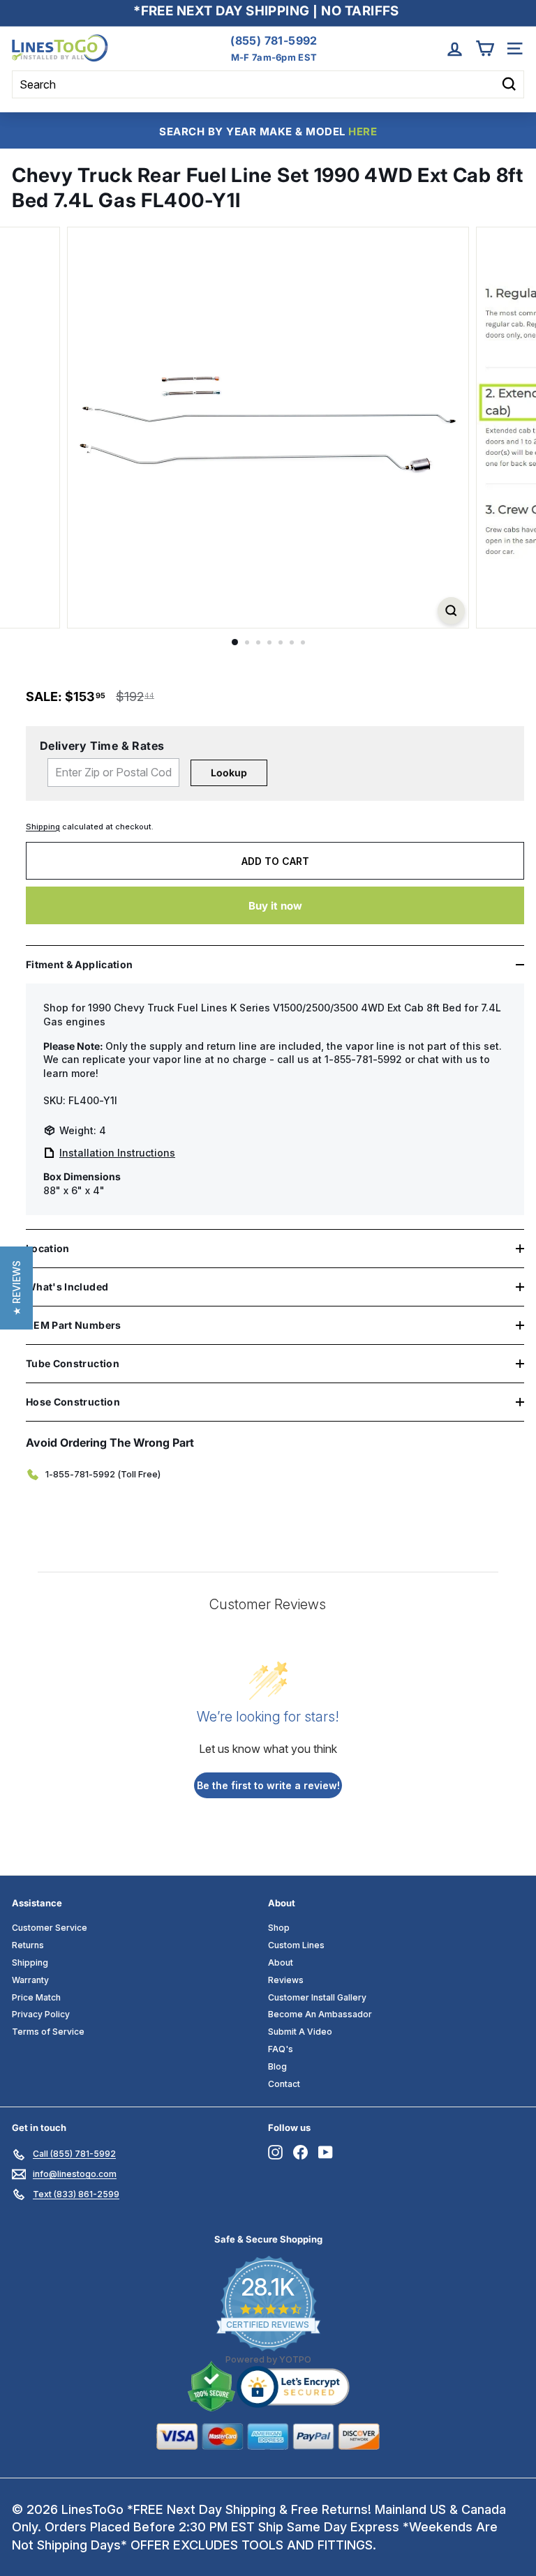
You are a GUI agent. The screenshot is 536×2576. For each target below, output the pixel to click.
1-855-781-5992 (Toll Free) (103, 1474)
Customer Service (50, 1928)
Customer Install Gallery (317, 1997)
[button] (16, 1288)
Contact (284, 2084)
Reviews (286, 1980)
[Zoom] (451, 611)
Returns (28, 1945)
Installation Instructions (117, 1153)
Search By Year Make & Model (268, 131)
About (281, 1963)
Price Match (36, 1997)
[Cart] (485, 48)
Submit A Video (300, 2032)
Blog (277, 2066)
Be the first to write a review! (268, 1785)
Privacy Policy (41, 2014)
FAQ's (281, 2049)
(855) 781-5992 (274, 40)
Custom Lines (296, 1945)
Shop (279, 1928)
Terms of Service (48, 2032)
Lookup (229, 773)
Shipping (43, 827)
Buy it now (275, 906)
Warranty (30, 1980)
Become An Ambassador (320, 2014)
